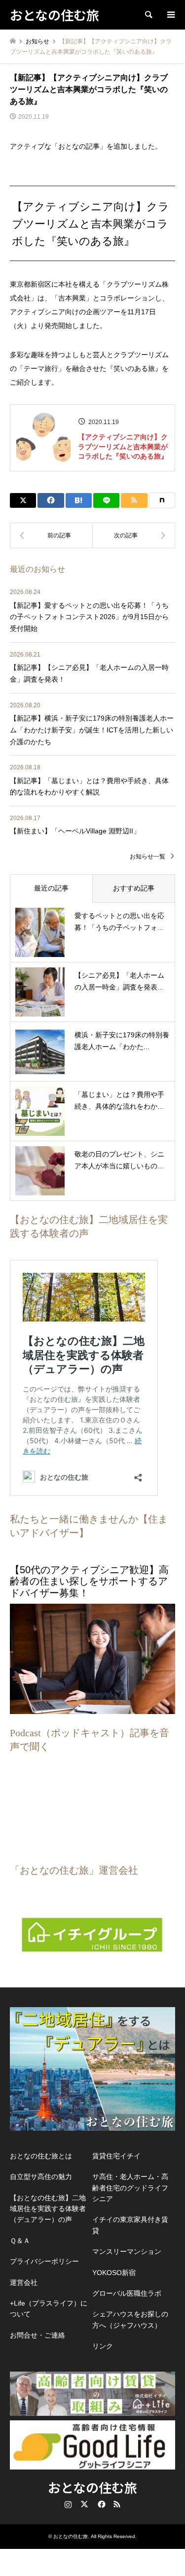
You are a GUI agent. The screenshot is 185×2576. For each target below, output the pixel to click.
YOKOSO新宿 (114, 2273)
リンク (103, 2346)
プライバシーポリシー (44, 2261)
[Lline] (106, 500)
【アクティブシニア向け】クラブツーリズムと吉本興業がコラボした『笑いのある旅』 (123, 446)
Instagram (68, 2504)
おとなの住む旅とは (41, 2156)
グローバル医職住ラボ (127, 2293)
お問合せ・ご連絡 (37, 2335)
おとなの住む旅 (92, 2487)
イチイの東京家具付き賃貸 (130, 2225)
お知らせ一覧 (148, 857)
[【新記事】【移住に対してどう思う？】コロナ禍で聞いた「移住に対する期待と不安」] (51, 535)
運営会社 (24, 2282)
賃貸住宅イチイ (116, 2156)
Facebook (101, 2504)
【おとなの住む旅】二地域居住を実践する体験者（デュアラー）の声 (48, 2209)
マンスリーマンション (127, 2251)
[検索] (148, 15)
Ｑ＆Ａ (20, 2241)
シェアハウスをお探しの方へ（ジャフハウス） (130, 2319)
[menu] (170, 15)
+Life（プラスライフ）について (49, 2309)
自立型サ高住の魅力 (41, 2177)
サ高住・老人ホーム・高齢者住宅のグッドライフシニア (130, 2188)
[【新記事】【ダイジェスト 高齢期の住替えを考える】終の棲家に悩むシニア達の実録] (134, 535)
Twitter (84, 2504)
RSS (117, 2504)
